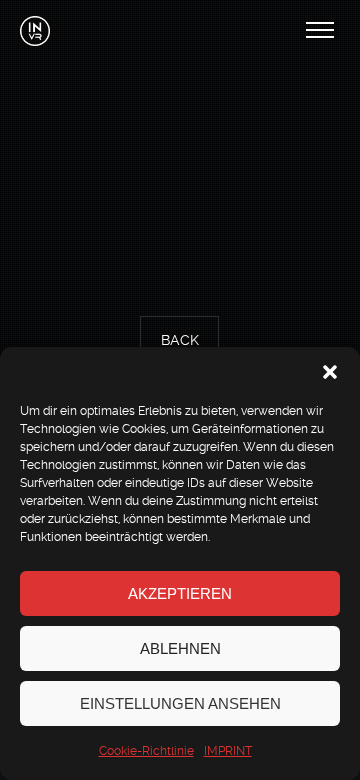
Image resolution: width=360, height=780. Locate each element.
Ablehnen (180, 648)
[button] (330, 372)
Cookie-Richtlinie (146, 751)
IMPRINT (228, 751)
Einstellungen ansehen (180, 703)
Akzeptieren (180, 593)
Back (180, 341)
